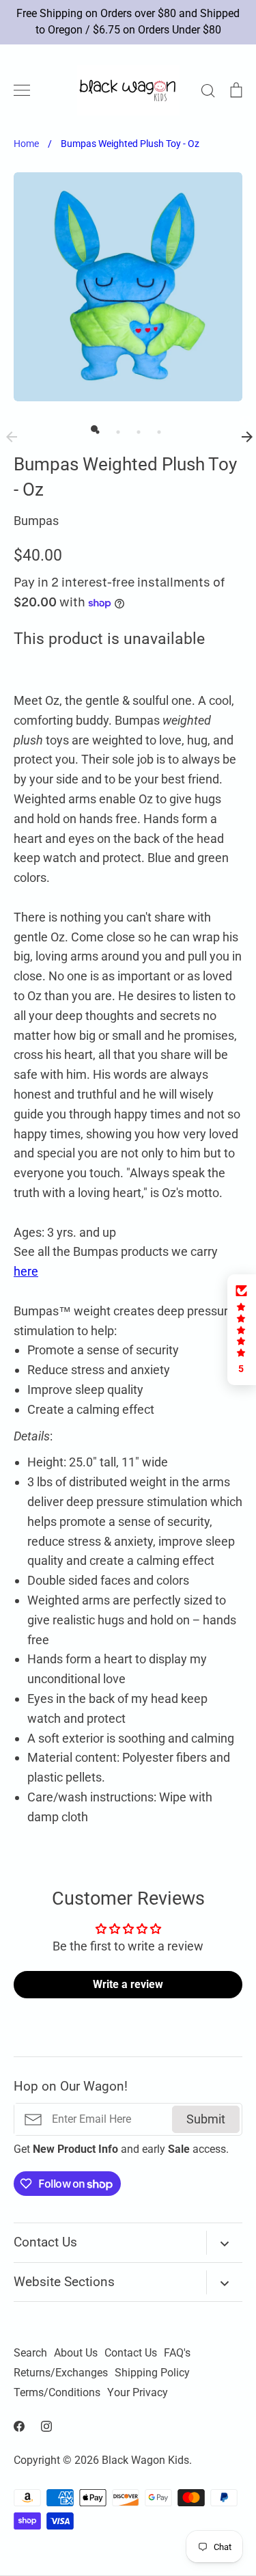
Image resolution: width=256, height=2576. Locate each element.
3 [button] (135, 429)
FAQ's (177, 2353)
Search (30, 2353)
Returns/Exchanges (61, 2373)
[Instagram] (46, 2426)
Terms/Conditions (57, 2393)
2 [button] (115, 429)
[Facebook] (19, 2426)
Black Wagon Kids (145, 2460)
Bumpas (36, 521)
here (26, 1271)
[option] (128, 287)
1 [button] (94, 429)
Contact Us (131, 2353)
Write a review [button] (128, 1984)
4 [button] (156, 429)
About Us (76, 2353)
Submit (206, 2119)
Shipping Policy (152, 2373)
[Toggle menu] (22, 90)
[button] (242, 1330)
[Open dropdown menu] (224, 2243)
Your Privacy (138, 2393)
